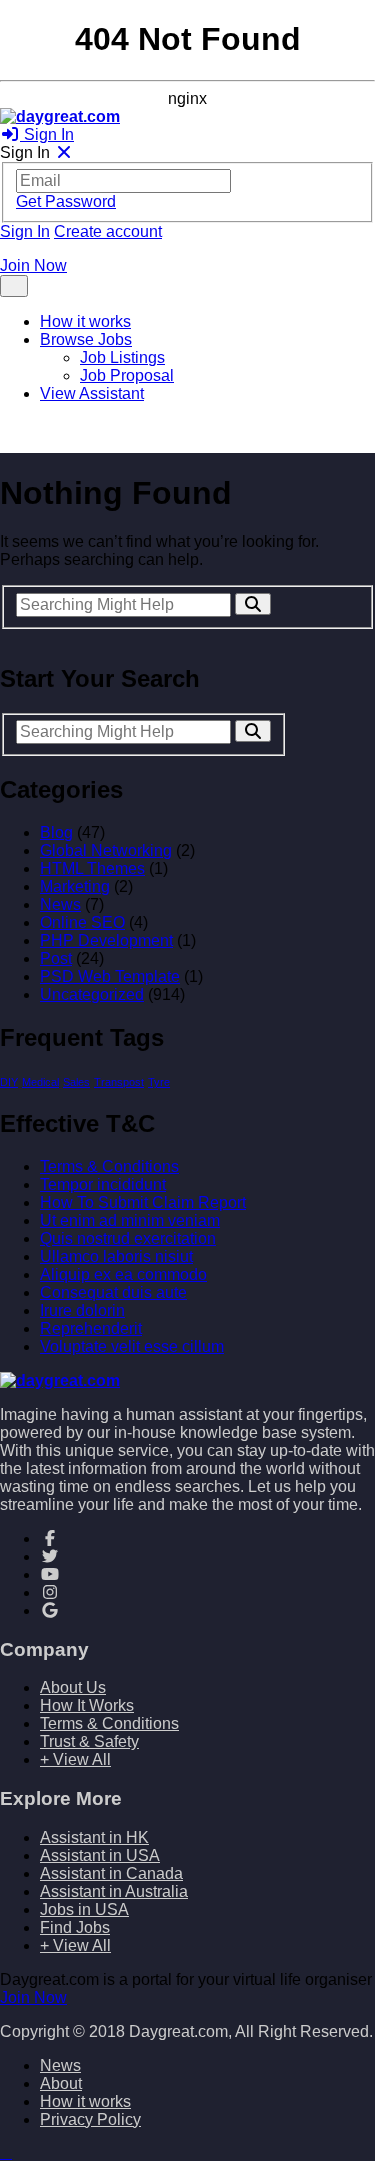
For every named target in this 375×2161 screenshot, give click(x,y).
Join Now (33, 265)
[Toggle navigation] (14, 286)
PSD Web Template (110, 976)
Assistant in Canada (111, 1873)
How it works (85, 321)
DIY (9, 1082)
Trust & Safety (89, 1741)
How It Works (87, 1705)
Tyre (159, 1082)
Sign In (47, 134)
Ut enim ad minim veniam (130, 1220)
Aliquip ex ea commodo (123, 1274)
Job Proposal (127, 375)
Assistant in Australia (114, 1891)
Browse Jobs (86, 339)
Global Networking (106, 850)
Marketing (75, 886)
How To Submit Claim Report (143, 1202)
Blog (56, 832)
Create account (108, 231)
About (61, 2083)
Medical (40, 1082)
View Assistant (92, 393)
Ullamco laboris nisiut (116, 1256)
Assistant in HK (94, 1837)
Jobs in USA (84, 1909)
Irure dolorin (82, 1310)
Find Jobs (75, 1927)
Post (56, 958)
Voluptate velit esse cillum (132, 1346)
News (60, 904)
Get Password (66, 201)
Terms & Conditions (109, 1166)
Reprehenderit (91, 1328)
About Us (73, 1687)
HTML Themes (92, 868)
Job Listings (122, 357)
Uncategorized (92, 994)
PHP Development (106, 940)
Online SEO (82, 922)
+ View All (75, 1759)
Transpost (119, 1082)
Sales (76, 1082)
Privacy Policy (90, 2119)
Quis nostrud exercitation (128, 1238)
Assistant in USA (100, 1855)
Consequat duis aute (113, 1292)
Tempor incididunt (103, 1184)
